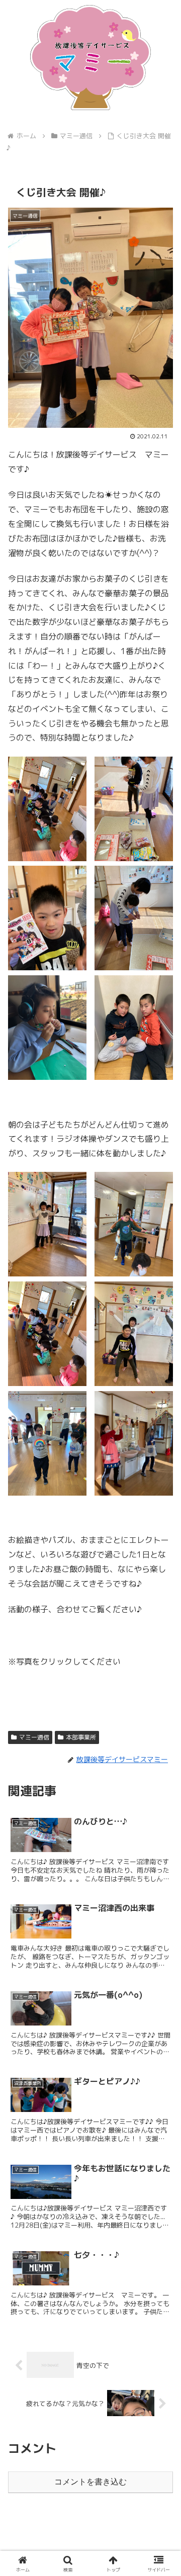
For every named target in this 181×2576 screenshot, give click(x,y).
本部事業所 (81, 1737)
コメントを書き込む (90, 2482)
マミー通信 (34, 1737)
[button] (162, 1766)
